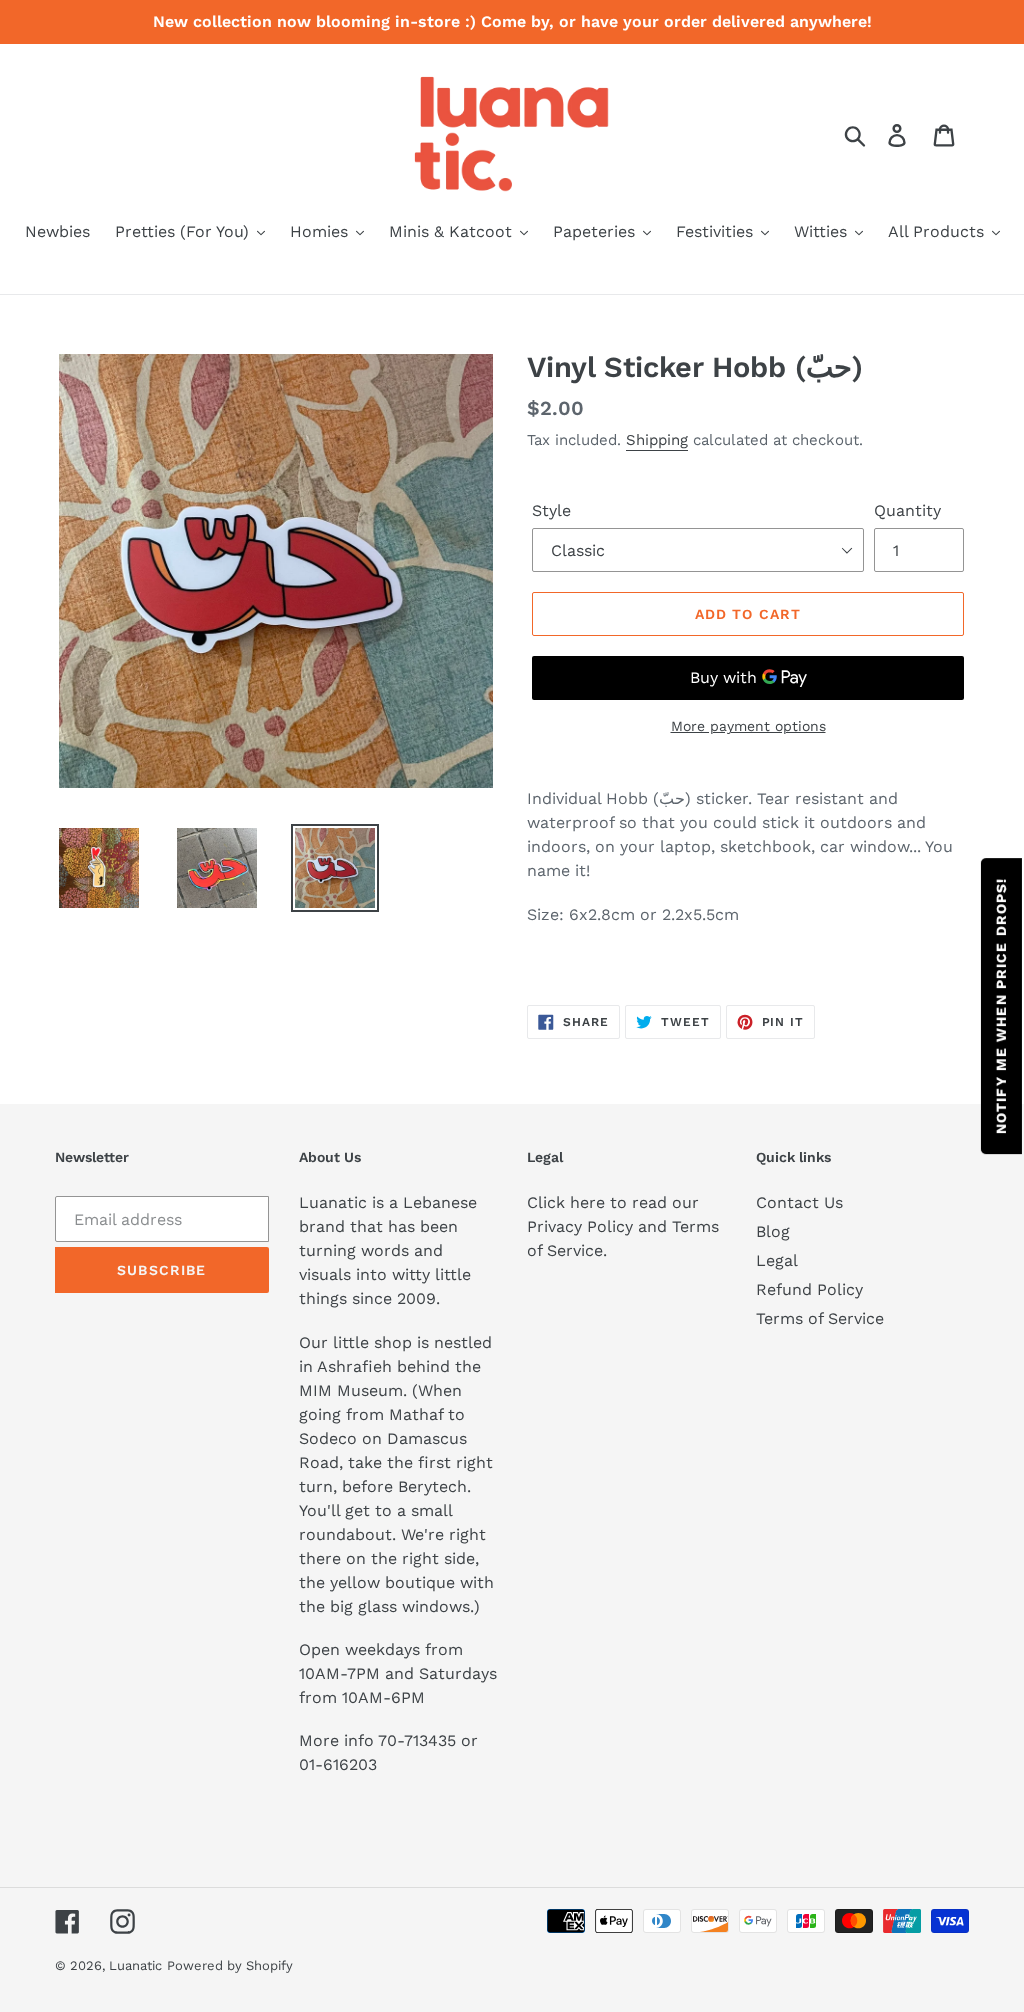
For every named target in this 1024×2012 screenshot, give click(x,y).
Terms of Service (820, 1318)
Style (551, 510)
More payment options (748, 726)
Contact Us (799, 1202)
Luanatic (135, 1965)
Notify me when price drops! (1001, 1006)
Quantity (907, 510)
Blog (773, 1231)
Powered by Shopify (230, 1965)
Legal (777, 1260)
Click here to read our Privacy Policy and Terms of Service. (623, 1226)
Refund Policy (809, 1289)
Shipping (657, 440)
